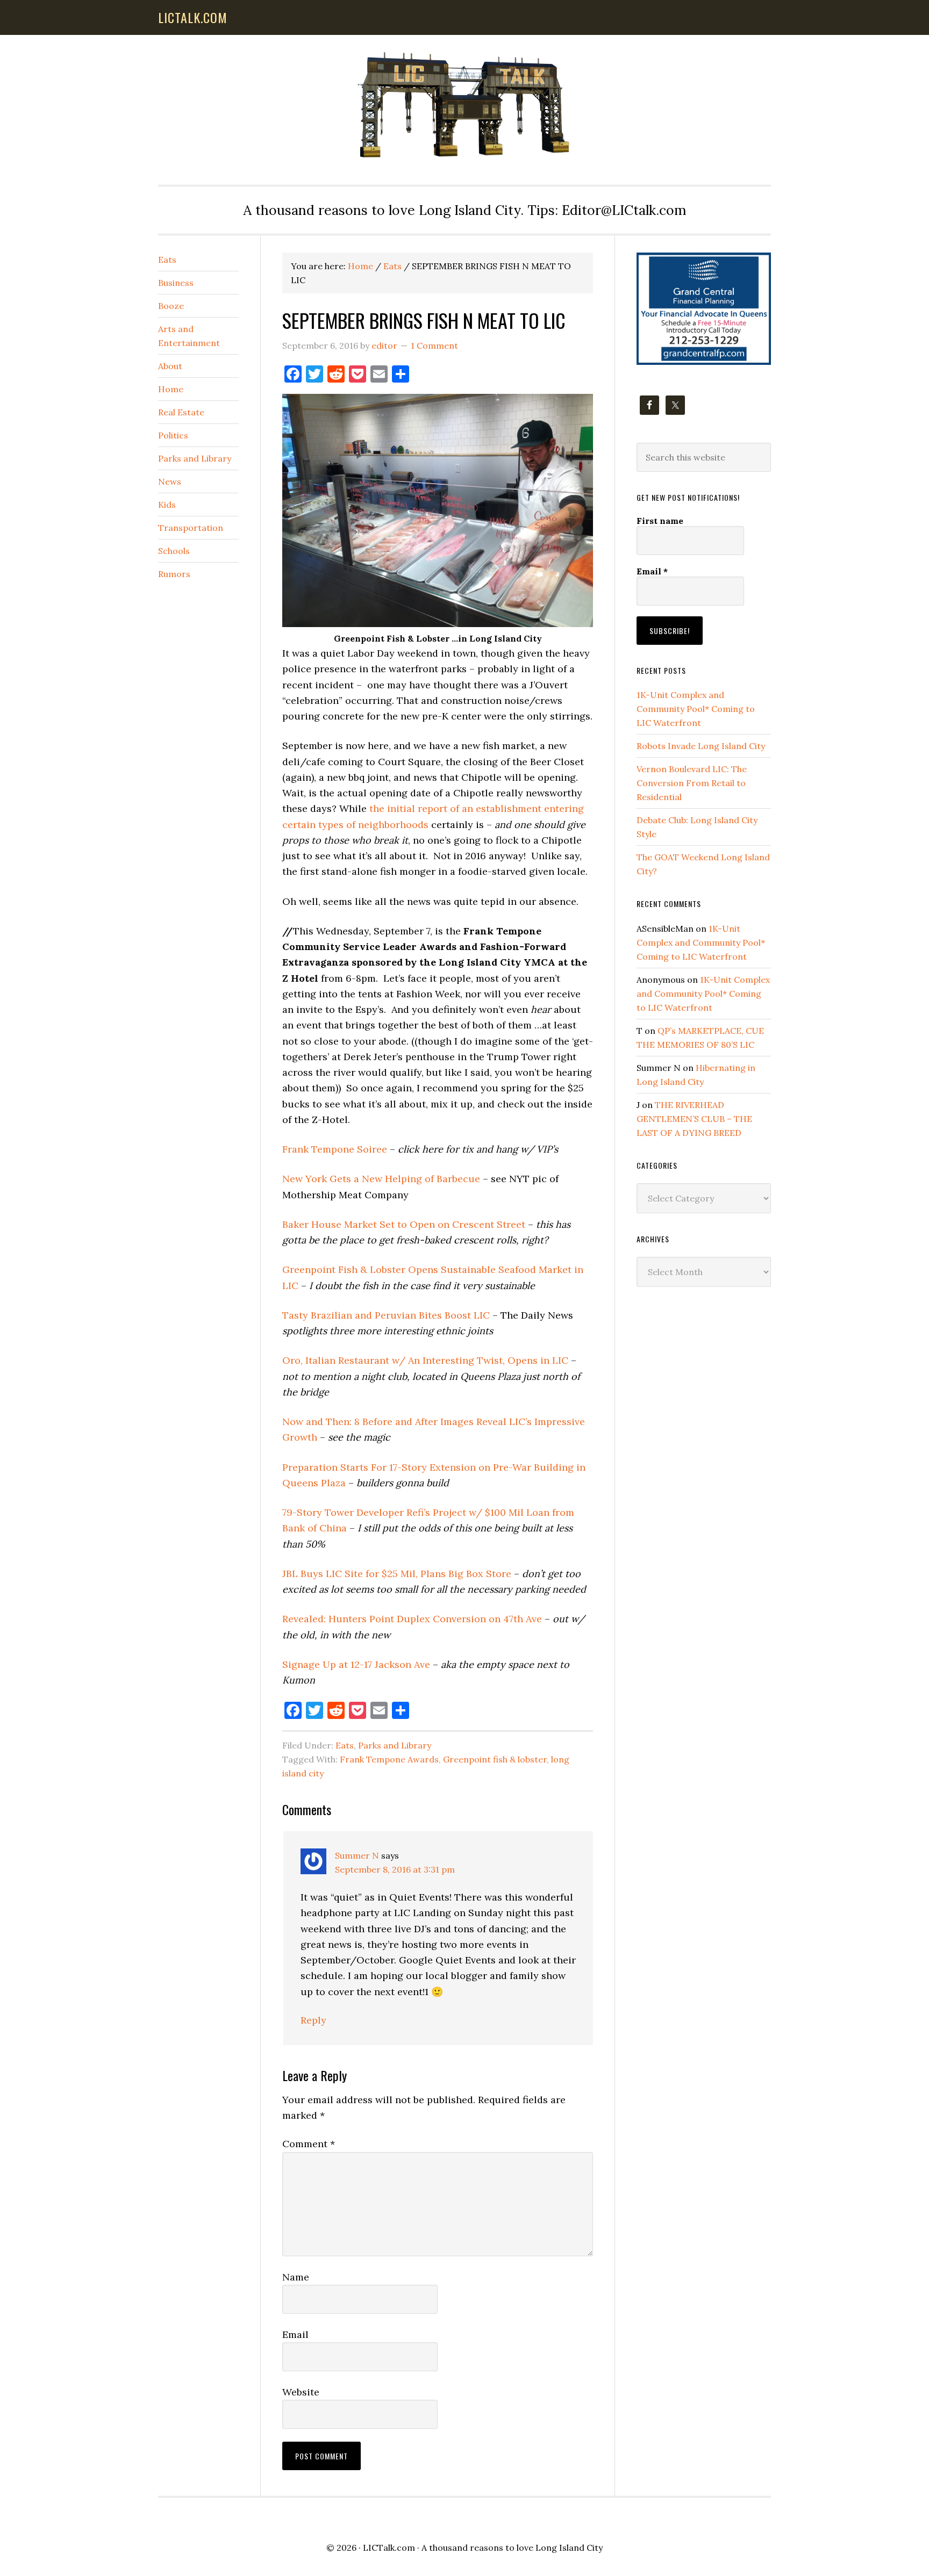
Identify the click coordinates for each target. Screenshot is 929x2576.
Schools (174, 551)
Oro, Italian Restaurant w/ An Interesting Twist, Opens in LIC (425, 1360)
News (170, 481)
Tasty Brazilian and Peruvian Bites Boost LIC (386, 1315)
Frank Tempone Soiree (335, 1149)
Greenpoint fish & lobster (495, 1759)
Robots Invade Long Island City (701, 746)
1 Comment (434, 346)
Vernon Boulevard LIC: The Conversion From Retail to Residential (692, 783)
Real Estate (181, 412)
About (170, 366)
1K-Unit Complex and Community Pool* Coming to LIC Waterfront (696, 709)
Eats (345, 1745)
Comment (309, 2144)
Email (295, 2334)
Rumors (174, 574)
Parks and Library (395, 1745)
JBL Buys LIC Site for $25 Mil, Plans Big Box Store (397, 1574)
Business (176, 283)
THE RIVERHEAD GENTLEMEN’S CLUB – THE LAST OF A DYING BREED (694, 1119)
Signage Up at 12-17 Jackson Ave (356, 1664)
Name (296, 2277)
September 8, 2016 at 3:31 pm (395, 1869)
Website (301, 2392)
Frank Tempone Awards (389, 1759)
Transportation (191, 528)
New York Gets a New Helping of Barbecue (381, 1179)
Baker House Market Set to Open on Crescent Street (404, 1224)
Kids (167, 505)
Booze (171, 306)
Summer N (357, 1855)
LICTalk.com (389, 2548)
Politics (173, 435)
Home (171, 389)
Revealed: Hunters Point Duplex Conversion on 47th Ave (412, 1619)
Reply (313, 2020)
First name (660, 521)
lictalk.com (193, 17)
